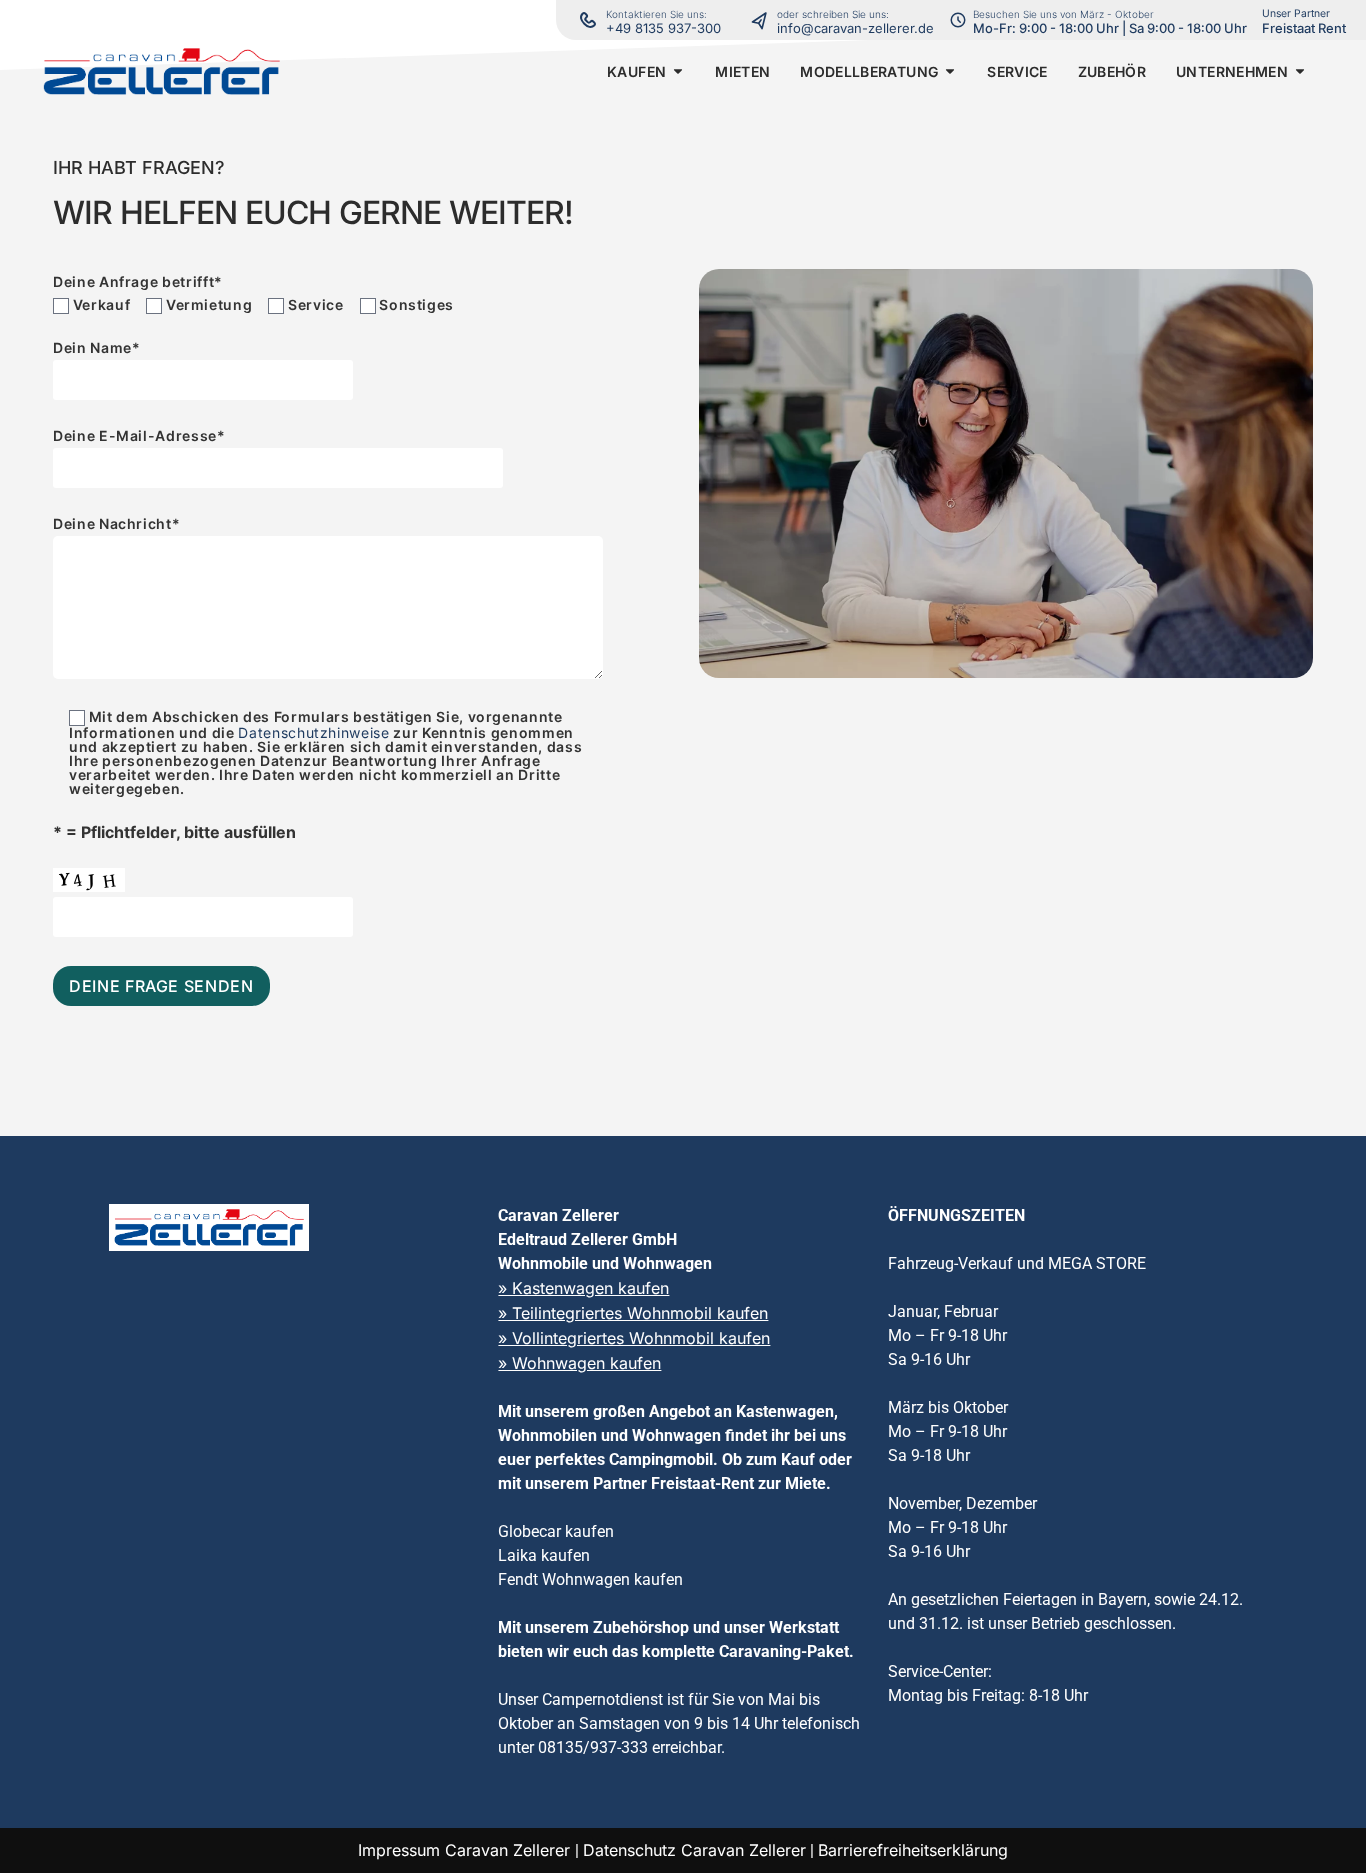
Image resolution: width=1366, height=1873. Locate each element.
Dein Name (97, 348)
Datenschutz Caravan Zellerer (694, 1850)
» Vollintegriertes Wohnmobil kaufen (634, 1338)
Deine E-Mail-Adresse (139, 436)
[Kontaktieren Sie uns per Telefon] (764, 20)
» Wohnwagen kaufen (579, 1363)
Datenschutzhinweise (313, 732)
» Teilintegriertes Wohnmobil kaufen (633, 1313)
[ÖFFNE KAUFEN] (678, 71)
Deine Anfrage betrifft (138, 282)
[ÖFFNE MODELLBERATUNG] (950, 71)
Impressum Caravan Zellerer (466, 1850)
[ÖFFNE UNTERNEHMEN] (1300, 71)
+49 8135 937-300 (663, 28)
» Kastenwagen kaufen (583, 1288)
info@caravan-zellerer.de (855, 28)
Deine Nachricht (116, 524)
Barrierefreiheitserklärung (913, 1850)
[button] (636, 71)
